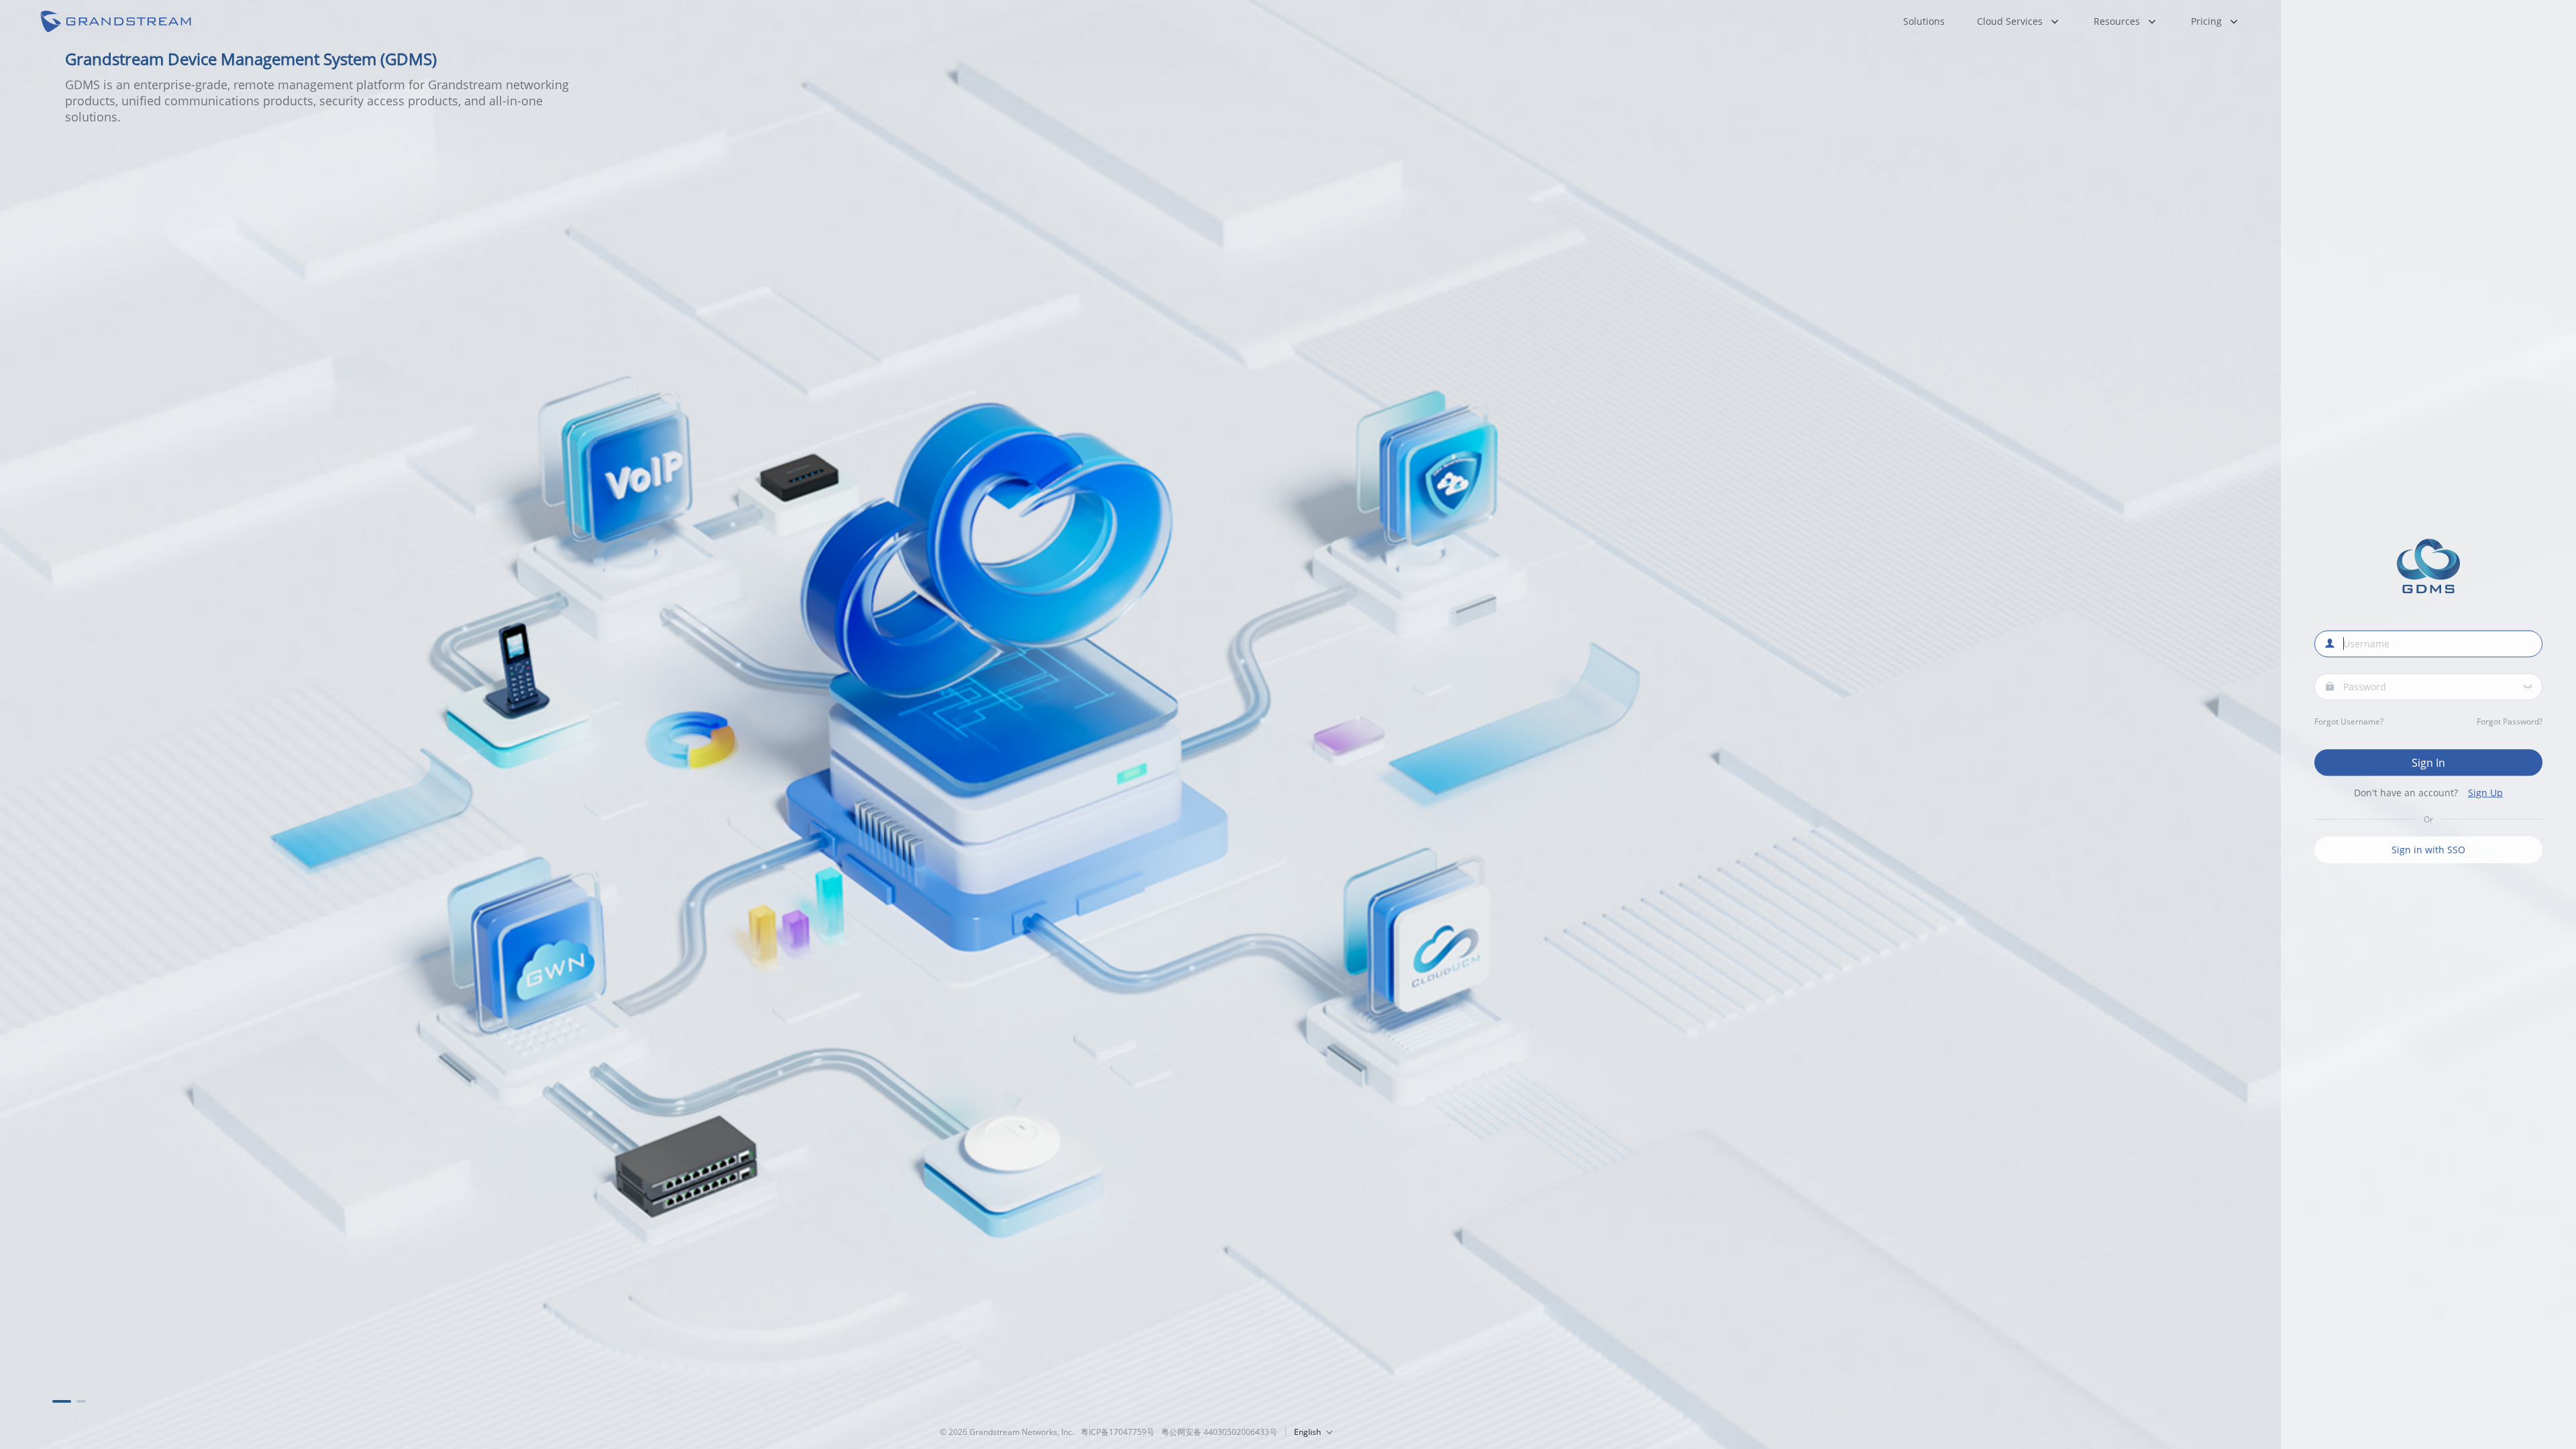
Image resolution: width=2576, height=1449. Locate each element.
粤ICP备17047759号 (1118, 1432)
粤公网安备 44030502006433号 (1219, 1432)
